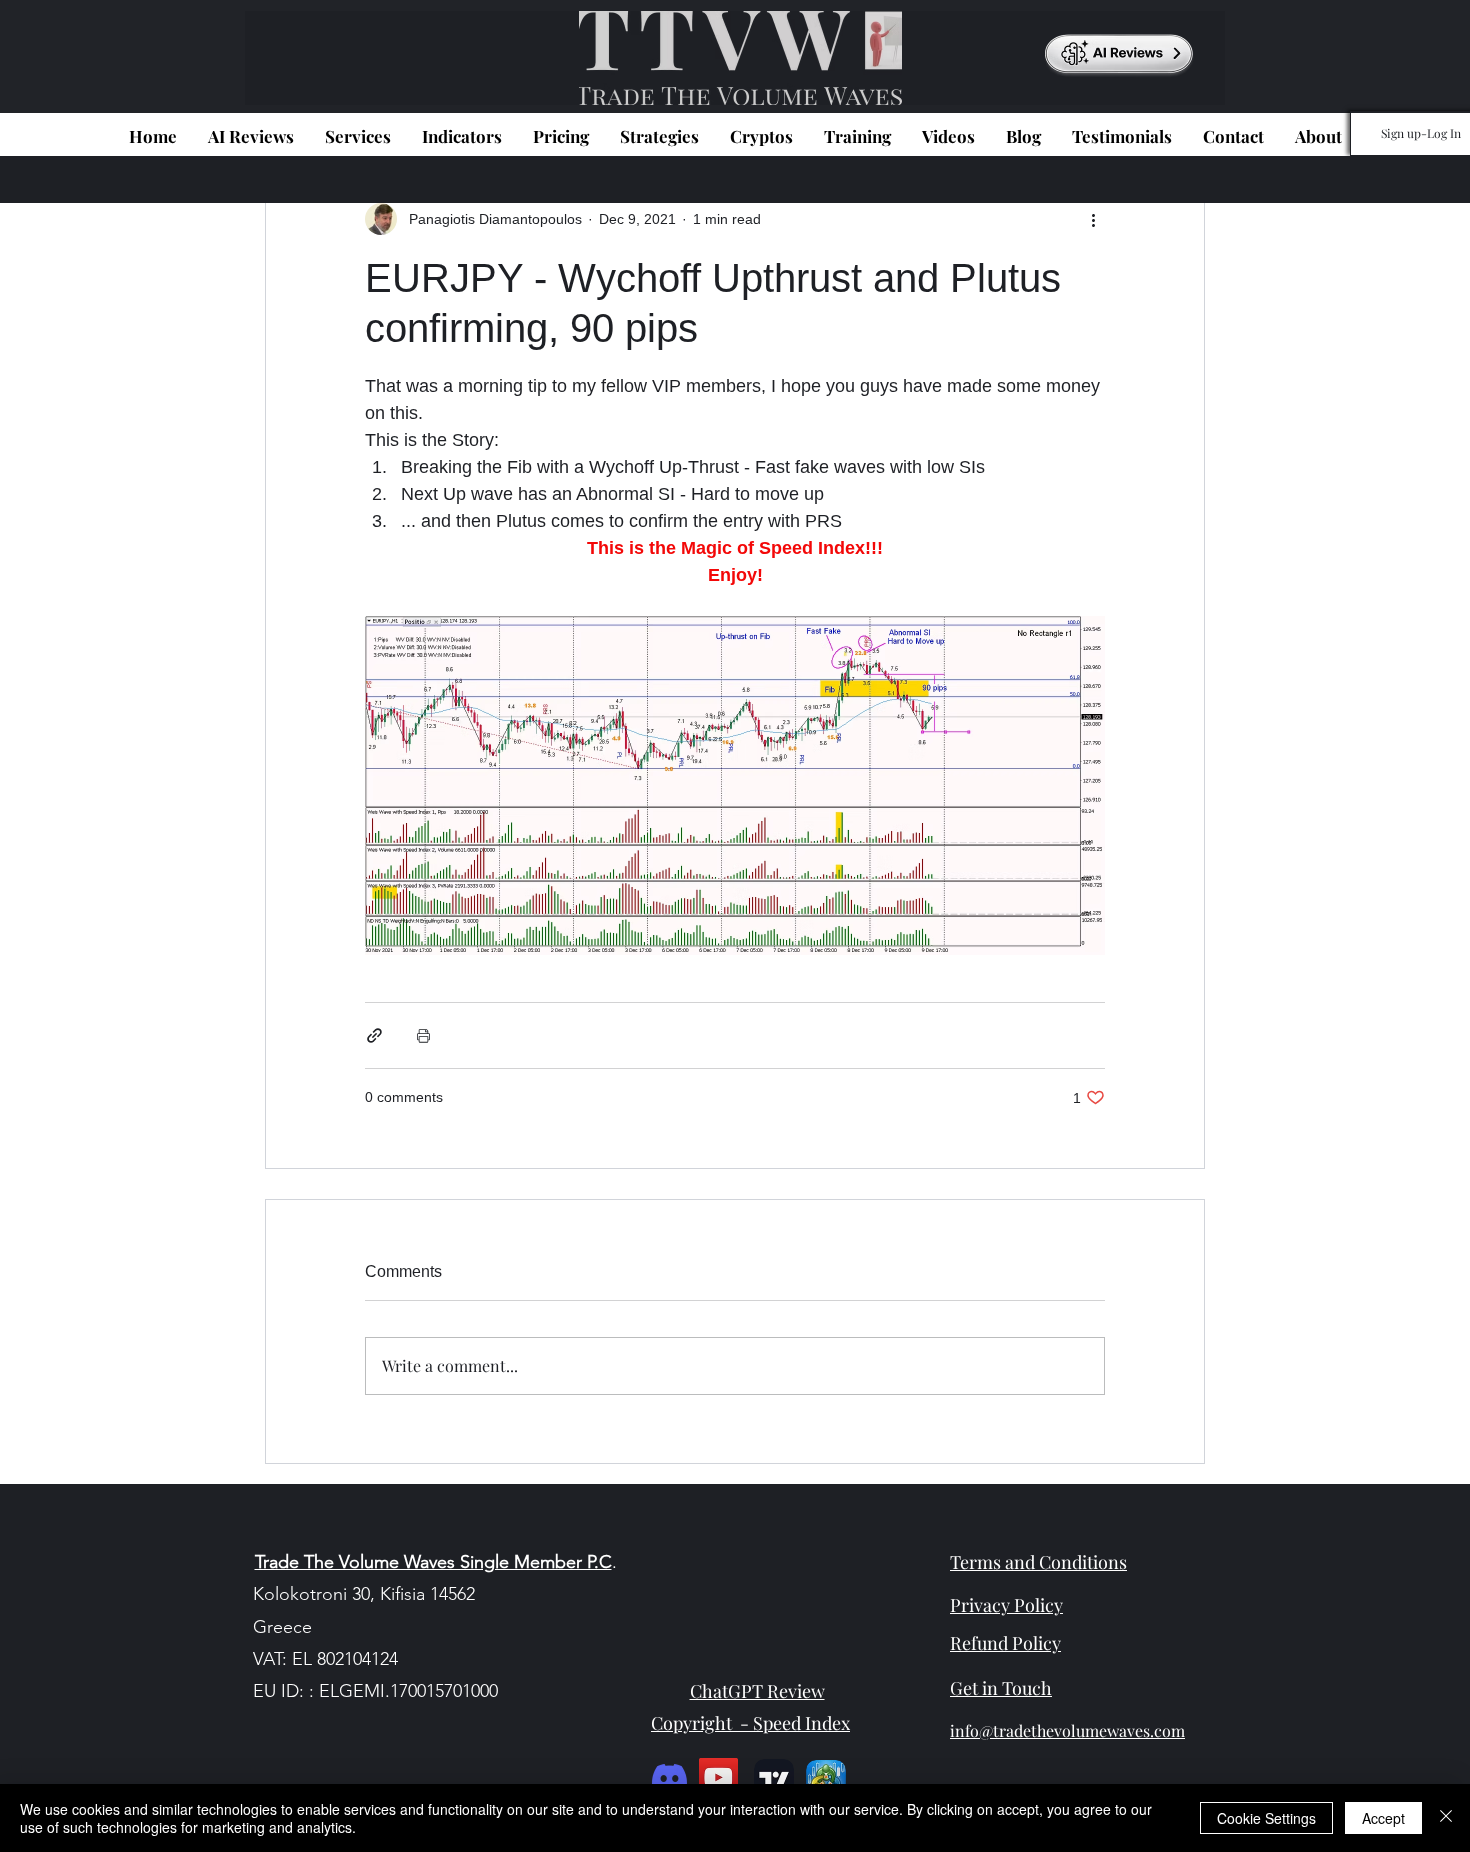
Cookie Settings (1266, 1818)
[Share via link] (374, 1035)
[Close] (1446, 1818)
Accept (1383, 1818)
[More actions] (1093, 219)
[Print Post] (423, 1035)
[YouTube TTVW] (718, 1777)
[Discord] (669, 1777)
